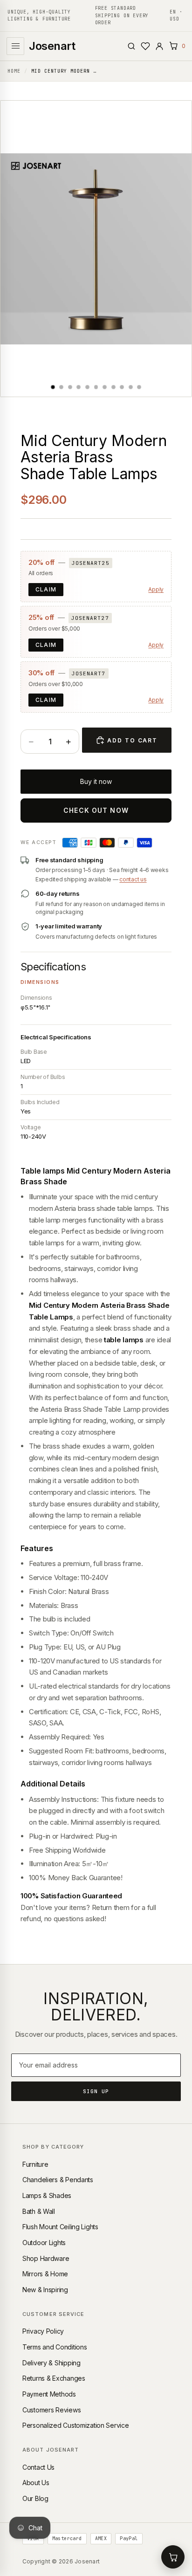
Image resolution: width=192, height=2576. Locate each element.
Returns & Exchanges (54, 2378)
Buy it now (96, 781)
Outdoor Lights (44, 2243)
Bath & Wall (39, 2211)
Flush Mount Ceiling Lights (60, 2227)
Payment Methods (49, 2394)
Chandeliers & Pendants (58, 2180)
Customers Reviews (51, 2410)
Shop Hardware (46, 2258)
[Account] (159, 46)
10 (130, 387)
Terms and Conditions (55, 2347)
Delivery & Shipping (51, 2363)
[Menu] (15, 46)
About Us (36, 2483)
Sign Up (96, 2091)
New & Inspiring (45, 2290)
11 (139, 387)
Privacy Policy (43, 2331)
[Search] (131, 46)
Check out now (96, 810)
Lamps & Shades (47, 2195)
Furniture (35, 2164)
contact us (133, 879)
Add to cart (132, 740)
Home (14, 71)
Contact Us (38, 2467)
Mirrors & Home (45, 2274)
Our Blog (35, 2498)
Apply (156, 589)
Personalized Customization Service (75, 2425)
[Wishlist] (145, 46)
